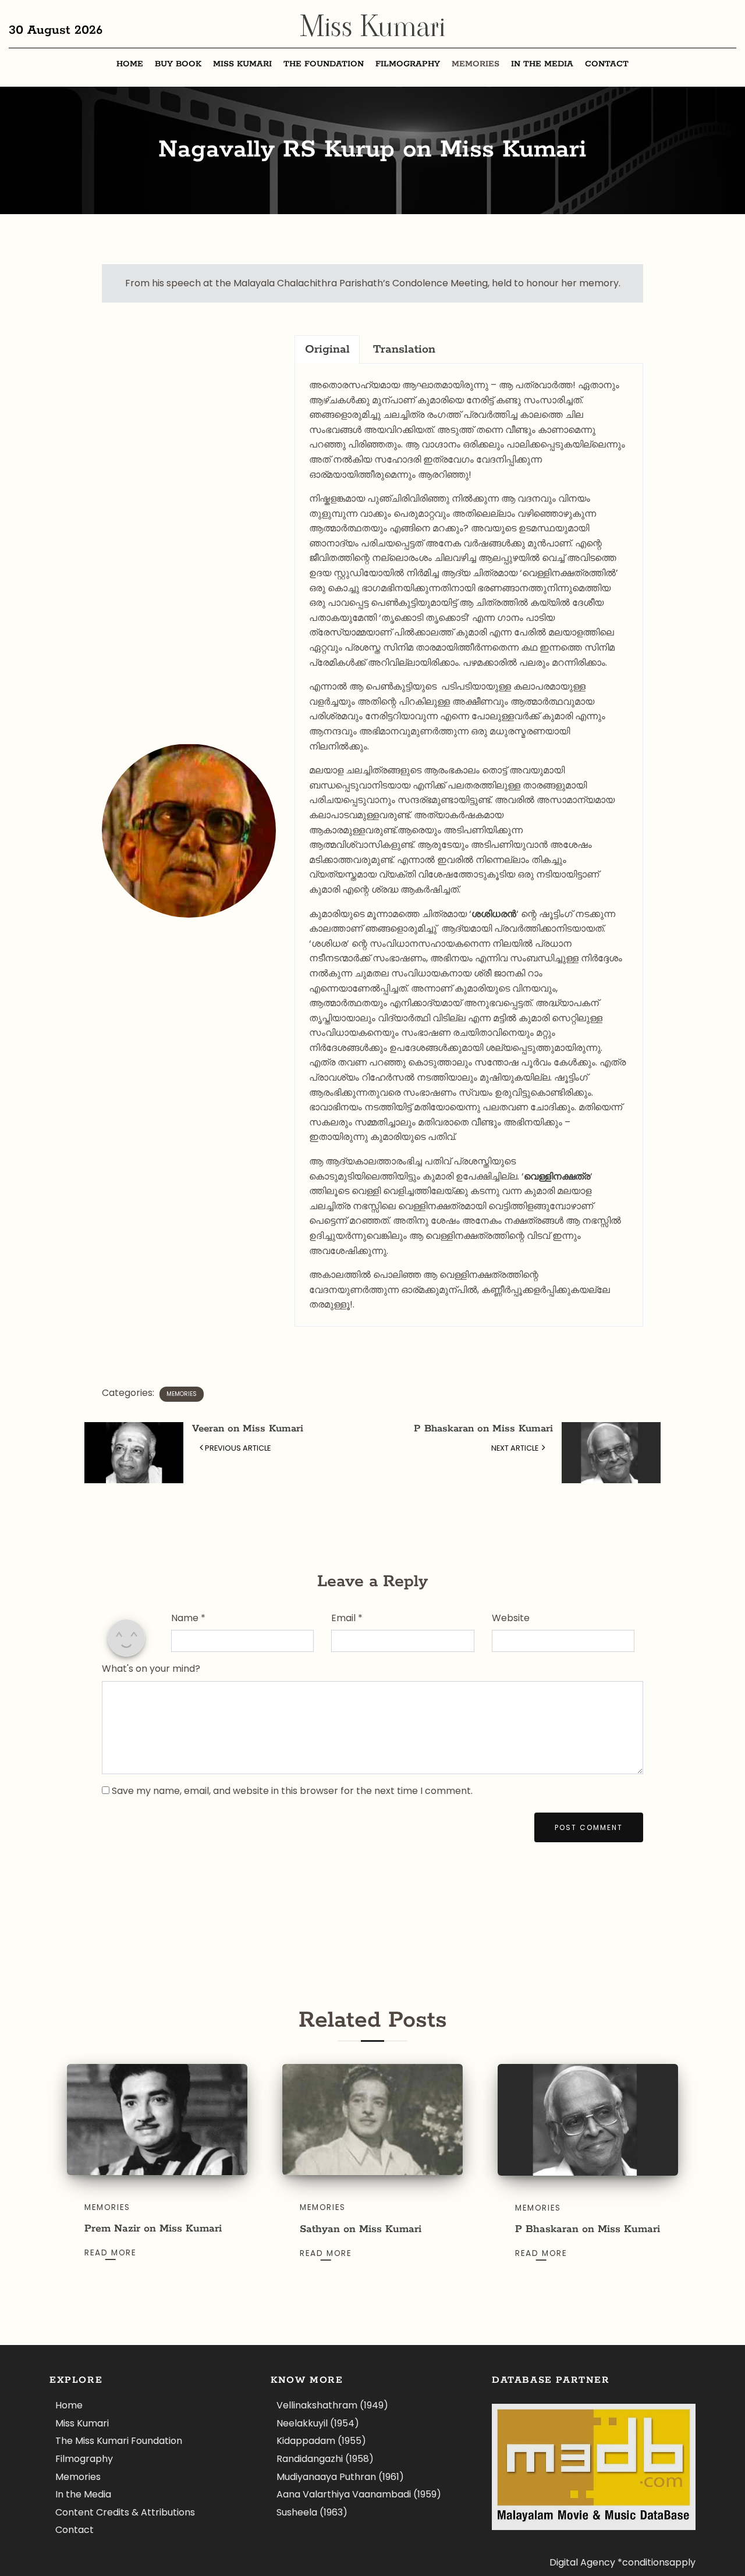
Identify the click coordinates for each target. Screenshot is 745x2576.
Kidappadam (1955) (321, 2441)
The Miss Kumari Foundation (119, 2441)
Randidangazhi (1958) (325, 2459)
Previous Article (238, 1448)
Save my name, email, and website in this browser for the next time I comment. (292, 1791)
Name (188, 1618)
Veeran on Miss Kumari (248, 1429)
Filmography (408, 64)
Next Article (516, 1448)
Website (511, 1618)
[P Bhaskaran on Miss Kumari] (588, 2120)
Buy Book (178, 64)
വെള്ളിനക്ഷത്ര (557, 1176)
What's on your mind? (151, 1669)
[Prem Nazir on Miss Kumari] (157, 2120)
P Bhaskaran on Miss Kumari (483, 1429)
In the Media (542, 64)
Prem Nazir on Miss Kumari (153, 2229)
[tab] (327, 349)
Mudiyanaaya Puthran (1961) (340, 2477)
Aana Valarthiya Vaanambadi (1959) (359, 2494)
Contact (607, 64)
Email (347, 1618)
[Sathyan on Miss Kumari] (372, 2120)
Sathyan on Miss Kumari (361, 2229)
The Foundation (324, 64)
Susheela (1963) (312, 2512)
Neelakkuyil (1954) (318, 2423)
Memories (476, 64)
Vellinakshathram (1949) (332, 2405)
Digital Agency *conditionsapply (622, 2562)
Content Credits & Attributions (125, 2512)
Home (130, 64)
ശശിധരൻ (494, 914)
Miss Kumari (372, 26)
